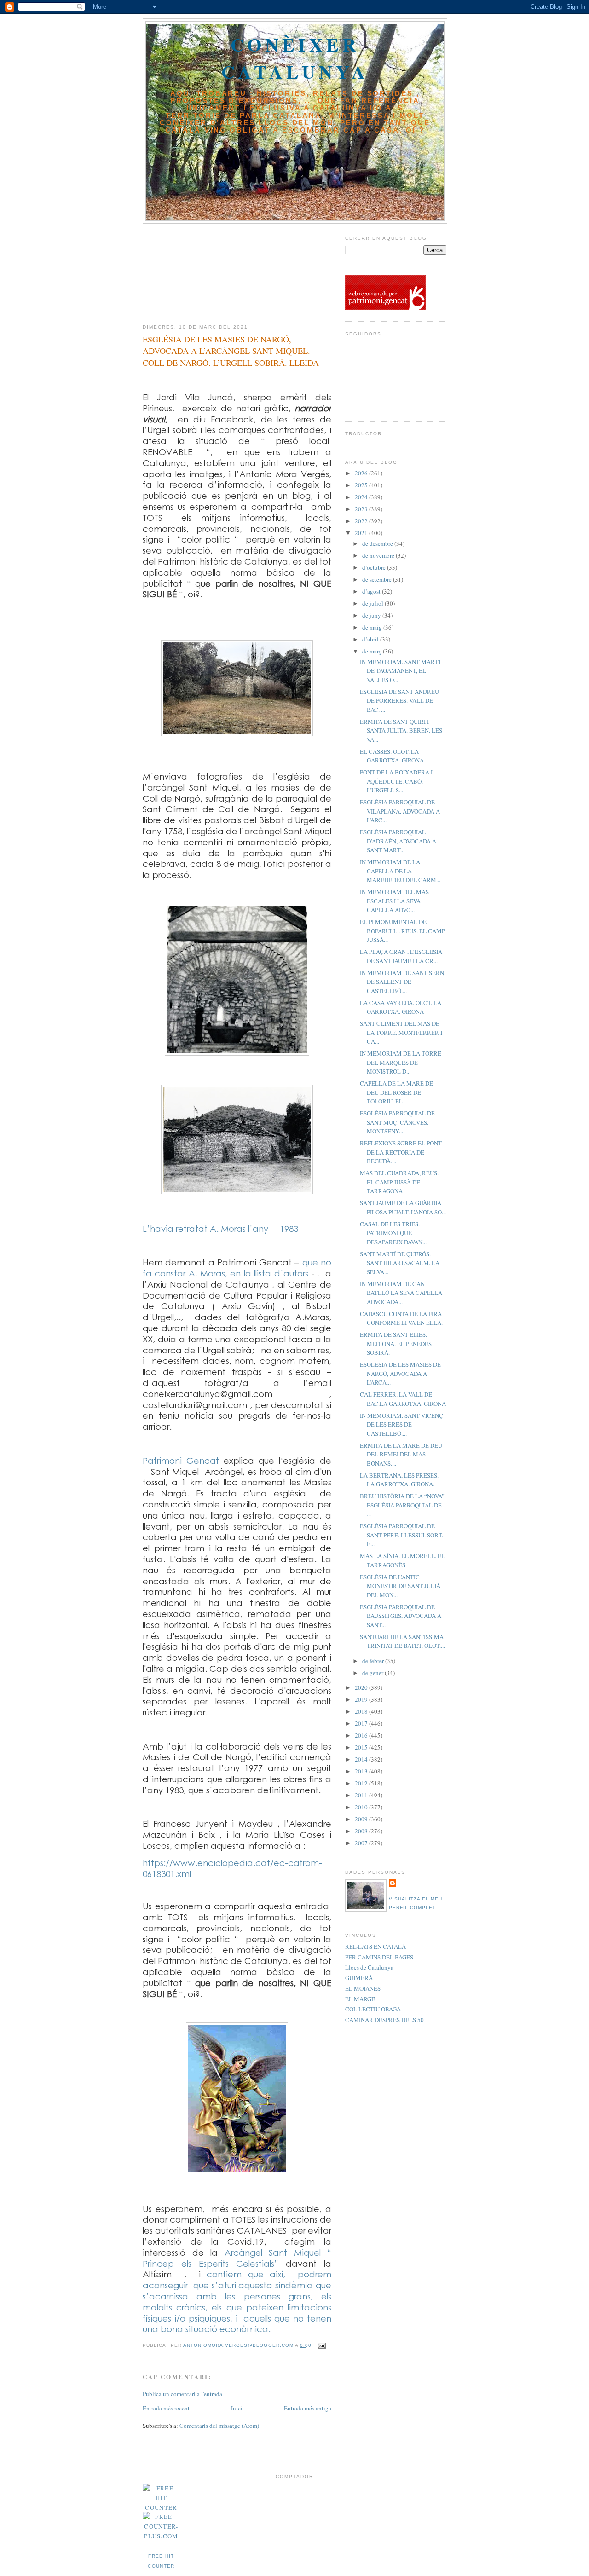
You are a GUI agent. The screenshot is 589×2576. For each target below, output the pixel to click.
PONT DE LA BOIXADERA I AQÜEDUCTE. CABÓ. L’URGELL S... (396, 781)
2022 (362, 521)
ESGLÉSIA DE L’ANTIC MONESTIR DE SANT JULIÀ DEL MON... (400, 1586)
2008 (362, 1831)
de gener (373, 1673)
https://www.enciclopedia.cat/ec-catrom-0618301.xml (232, 1868)
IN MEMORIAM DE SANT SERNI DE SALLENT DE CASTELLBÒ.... (403, 982)
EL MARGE (360, 1999)
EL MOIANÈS (363, 1988)
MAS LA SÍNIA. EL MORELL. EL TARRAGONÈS (402, 1560)
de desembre (378, 543)
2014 (362, 1759)
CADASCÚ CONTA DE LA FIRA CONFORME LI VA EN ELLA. (401, 1318)
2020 (362, 1687)
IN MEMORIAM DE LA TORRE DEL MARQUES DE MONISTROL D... (401, 1062)
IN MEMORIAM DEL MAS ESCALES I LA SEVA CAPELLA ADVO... (394, 901)
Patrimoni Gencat (183, 1460)
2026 (362, 473)
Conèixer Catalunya (295, 58)
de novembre (379, 555)
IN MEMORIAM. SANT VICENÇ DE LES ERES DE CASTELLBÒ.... (401, 1424)
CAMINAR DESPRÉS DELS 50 (384, 2020)
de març (372, 651)
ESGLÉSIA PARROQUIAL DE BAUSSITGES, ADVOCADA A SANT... (401, 1616)
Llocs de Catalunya (369, 1967)
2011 (362, 1795)
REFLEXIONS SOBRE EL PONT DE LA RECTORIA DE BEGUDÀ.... (401, 1152)
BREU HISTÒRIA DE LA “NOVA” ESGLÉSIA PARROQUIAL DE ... (402, 1505)
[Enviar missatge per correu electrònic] (321, 2345)
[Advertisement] (196, 242)
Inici (237, 2408)
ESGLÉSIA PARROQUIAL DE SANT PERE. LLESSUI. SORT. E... (401, 1535)
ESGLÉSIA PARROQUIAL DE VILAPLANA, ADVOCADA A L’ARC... (400, 811)
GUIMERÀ (359, 1978)
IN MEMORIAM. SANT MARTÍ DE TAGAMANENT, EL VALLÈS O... (400, 671)
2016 (362, 1735)
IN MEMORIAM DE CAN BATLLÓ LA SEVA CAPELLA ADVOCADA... (401, 1293)
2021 (362, 533)
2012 (362, 1783)
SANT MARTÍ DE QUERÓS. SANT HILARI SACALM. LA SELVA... (400, 1263)
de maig (373, 627)
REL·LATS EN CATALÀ (375, 1946)
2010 (362, 1807)
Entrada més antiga (308, 2408)
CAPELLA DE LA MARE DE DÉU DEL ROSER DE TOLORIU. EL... (396, 1092)
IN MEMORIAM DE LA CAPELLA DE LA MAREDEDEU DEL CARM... (400, 871)
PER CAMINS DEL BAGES (379, 1957)
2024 (362, 497)
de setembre (378, 579)
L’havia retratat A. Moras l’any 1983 (220, 1228)
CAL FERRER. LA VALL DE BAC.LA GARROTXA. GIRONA (403, 1399)
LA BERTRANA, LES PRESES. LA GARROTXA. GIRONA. (399, 1480)
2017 (362, 1723)
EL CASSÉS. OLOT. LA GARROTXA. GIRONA (392, 756)
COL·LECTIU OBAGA (373, 2009)
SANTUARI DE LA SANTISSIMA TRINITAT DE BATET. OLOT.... (402, 1641)
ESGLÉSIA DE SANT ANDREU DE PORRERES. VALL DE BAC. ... (399, 701)
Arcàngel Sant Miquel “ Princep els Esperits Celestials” (237, 2258)
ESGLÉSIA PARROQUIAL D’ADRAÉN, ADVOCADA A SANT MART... (398, 841)
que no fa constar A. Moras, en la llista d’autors (237, 1268)
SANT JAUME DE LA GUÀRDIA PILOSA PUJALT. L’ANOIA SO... (403, 1207)
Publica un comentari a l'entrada (182, 2394)
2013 (362, 1771)
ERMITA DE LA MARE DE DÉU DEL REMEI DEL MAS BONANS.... (401, 1454)
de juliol (373, 603)
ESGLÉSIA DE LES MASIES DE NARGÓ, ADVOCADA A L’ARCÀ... (400, 1373)
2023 (362, 509)
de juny (372, 615)
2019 (362, 1699)
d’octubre (375, 567)
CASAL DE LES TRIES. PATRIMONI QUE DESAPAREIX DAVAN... (393, 1233)
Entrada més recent (166, 2408)
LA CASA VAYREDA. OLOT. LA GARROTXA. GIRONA (401, 1007)
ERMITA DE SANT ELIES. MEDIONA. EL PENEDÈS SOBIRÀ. (396, 1343)
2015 (362, 1747)
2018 (362, 1711)
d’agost (372, 591)
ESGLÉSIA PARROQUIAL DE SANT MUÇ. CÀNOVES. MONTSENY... (397, 1122)
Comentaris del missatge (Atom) (219, 2426)
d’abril (371, 639)
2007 (362, 1843)
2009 (362, 1819)
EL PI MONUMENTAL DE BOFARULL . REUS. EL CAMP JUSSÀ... (402, 931)
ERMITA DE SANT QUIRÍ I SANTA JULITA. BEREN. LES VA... (401, 731)
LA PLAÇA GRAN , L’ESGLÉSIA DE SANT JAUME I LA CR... (401, 956)
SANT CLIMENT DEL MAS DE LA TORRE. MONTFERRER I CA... (401, 1032)
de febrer (374, 1661)
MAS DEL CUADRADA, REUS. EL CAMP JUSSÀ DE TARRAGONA (399, 1182)
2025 (362, 485)
